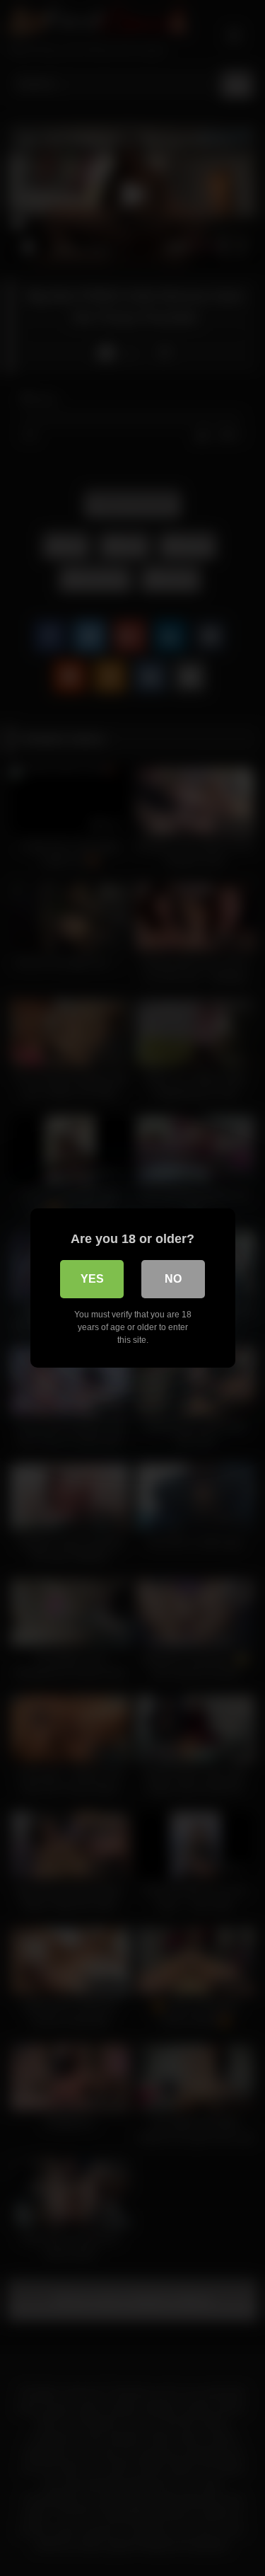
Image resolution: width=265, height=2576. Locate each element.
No (173, 1279)
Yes (92, 1279)
